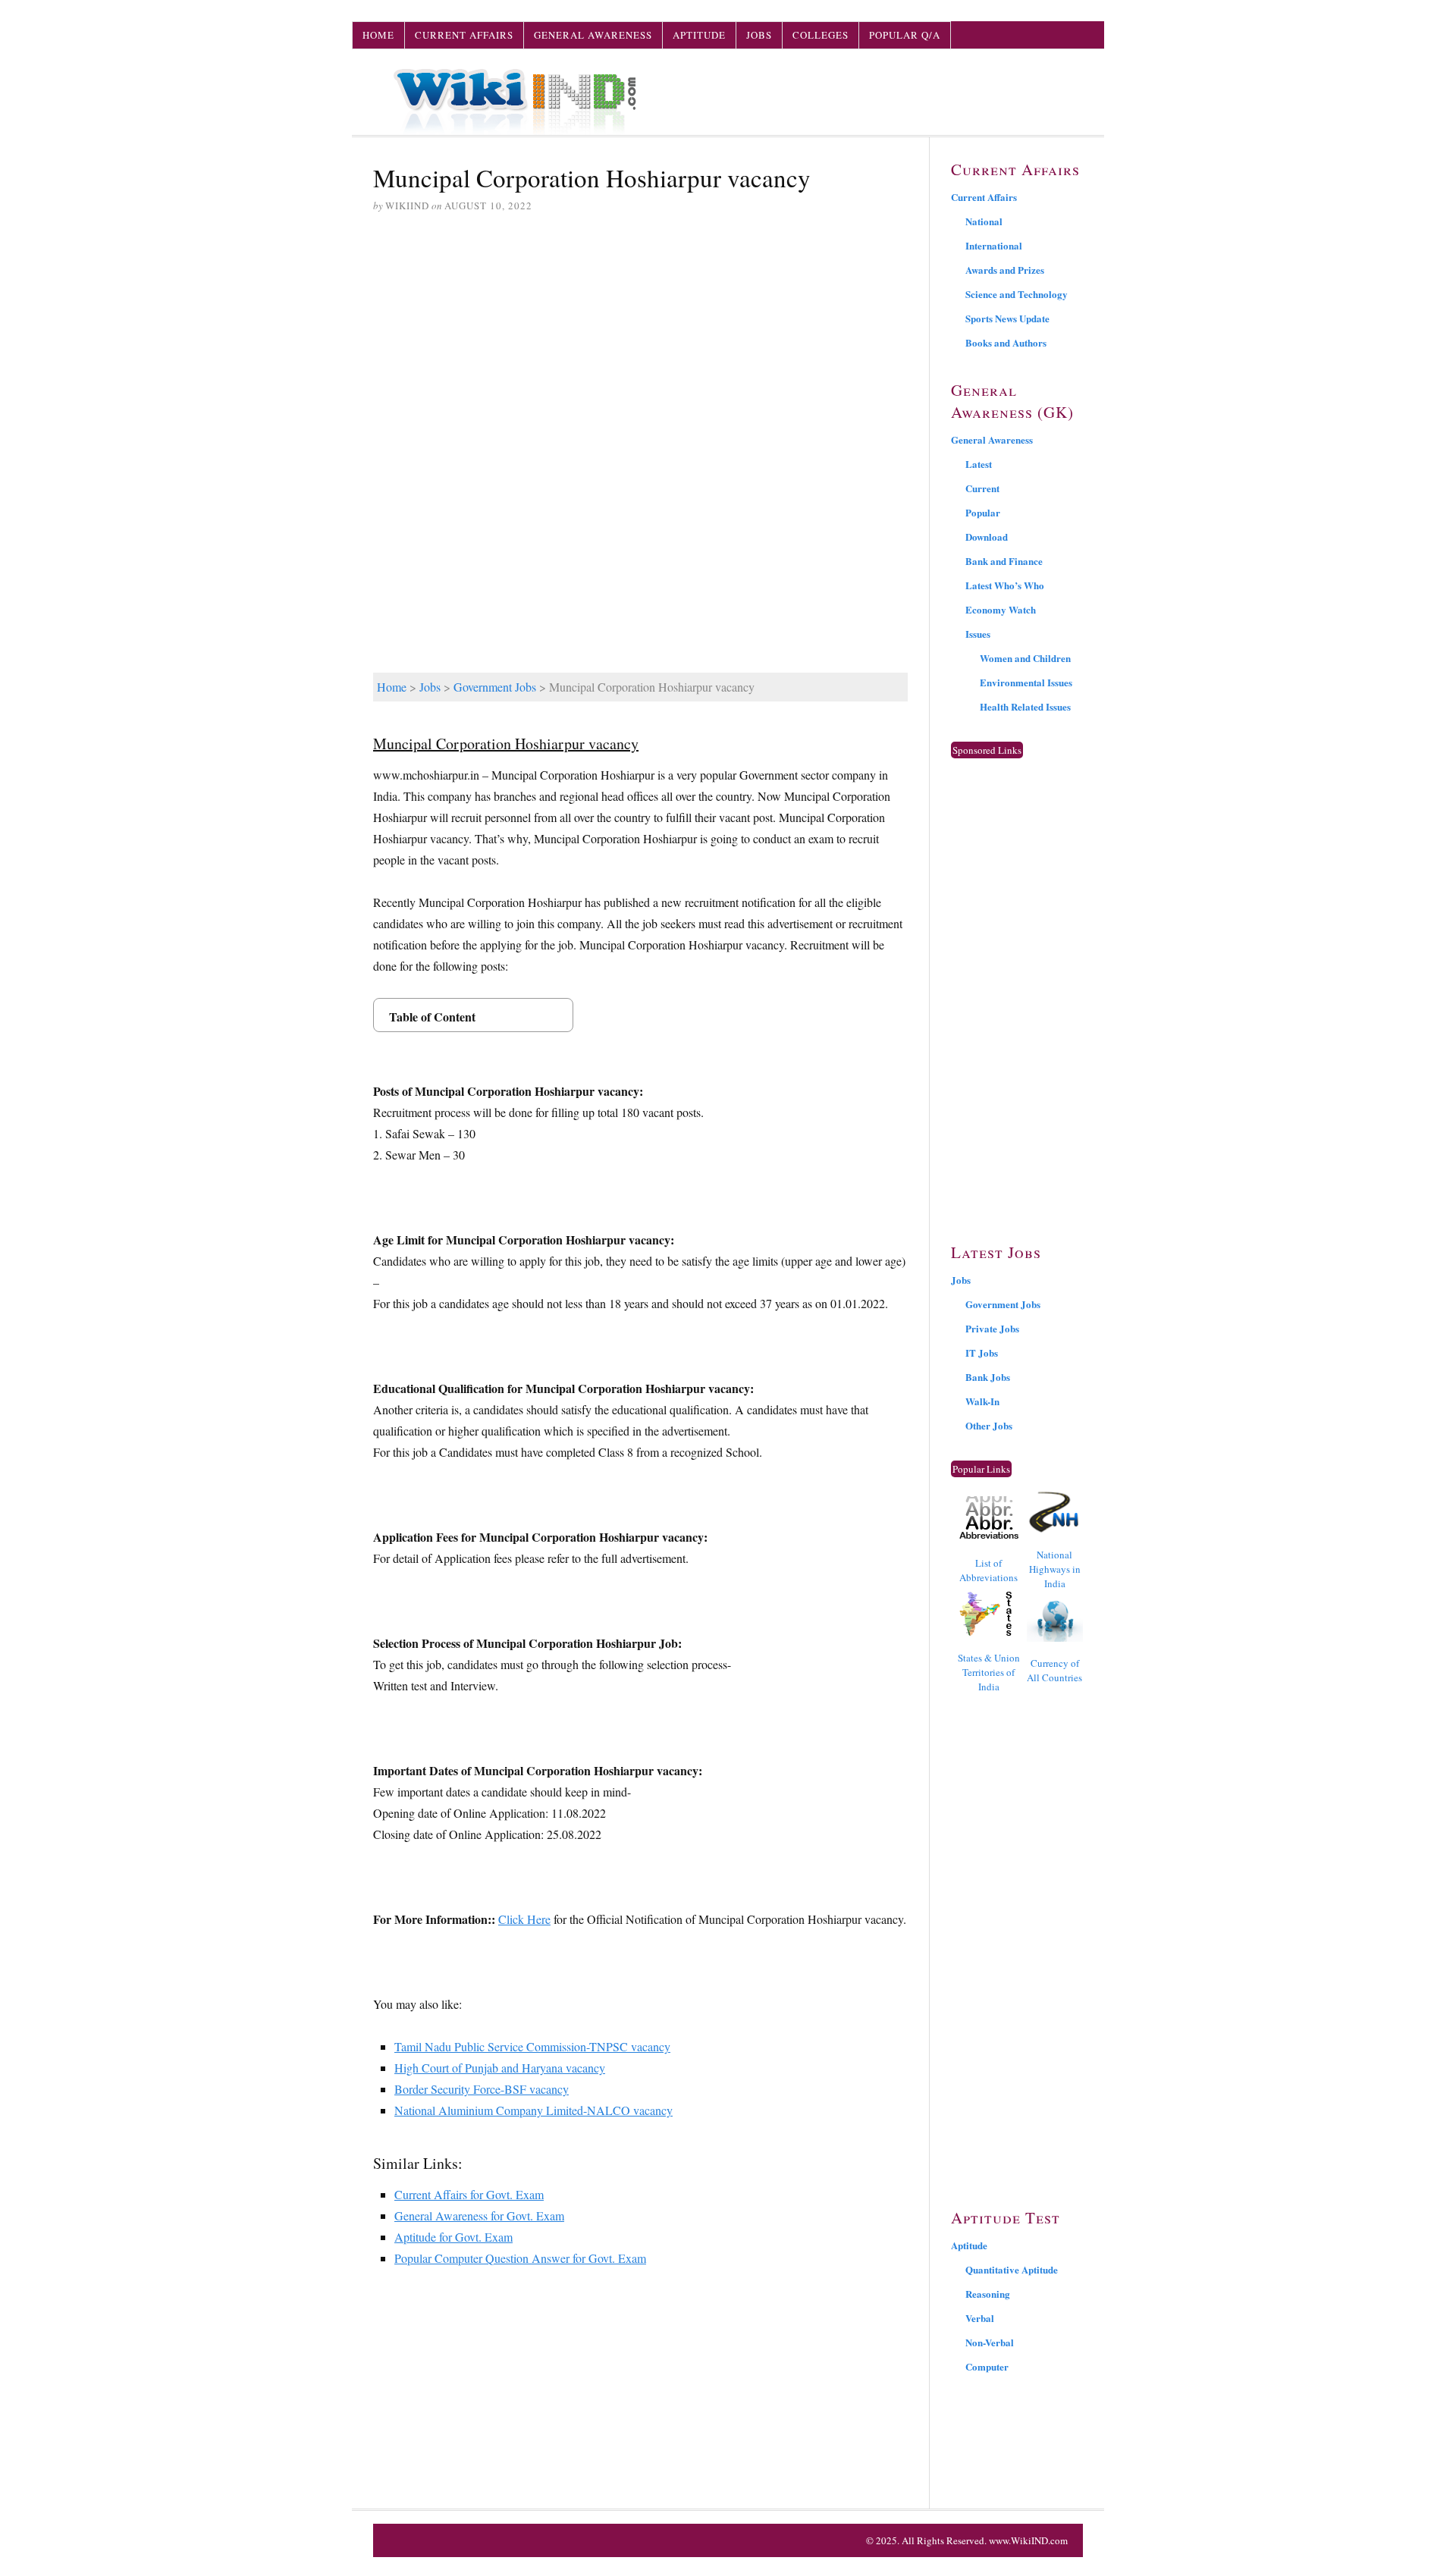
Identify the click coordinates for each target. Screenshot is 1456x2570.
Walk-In (982, 1401)
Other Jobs (989, 1425)
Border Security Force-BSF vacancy (482, 2089)
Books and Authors (1006, 342)
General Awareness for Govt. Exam (479, 2215)
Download (987, 537)
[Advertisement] (640, 342)
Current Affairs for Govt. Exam (469, 2194)
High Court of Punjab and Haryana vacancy (500, 2068)
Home (378, 35)
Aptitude (699, 35)
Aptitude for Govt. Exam (453, 2237)
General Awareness (593, 35)
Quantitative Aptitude (1012, 2269)
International (994, 245)
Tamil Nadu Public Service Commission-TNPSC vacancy (532, 2046)
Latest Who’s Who (1005, 585)
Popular (983, 512)
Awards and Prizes (1005, 270)
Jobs (759, 35)
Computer (987, 2366)
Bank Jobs (988, 1377)
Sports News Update (1007, 318)
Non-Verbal (990, 2342)
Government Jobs (495, 687)
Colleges (821, 35)
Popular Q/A (905, 35)
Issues (978, 634)
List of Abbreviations (988, 1570)
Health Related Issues (1025, 706)
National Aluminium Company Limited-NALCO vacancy (533, 2110)
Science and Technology (1017, 294)
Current (982, 488)
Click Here (524, 1919)
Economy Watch (1001, 609)
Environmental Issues (1026, 682)
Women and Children (1025, 658)
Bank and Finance (1004, 561)
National (984, 221)
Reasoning (988, 2294)
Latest (979, 464)
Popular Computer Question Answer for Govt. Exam (520, 2258)
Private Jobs (992, 1328)
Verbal (980, 2318)
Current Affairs (464, 35)
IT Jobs (982, 1352)
